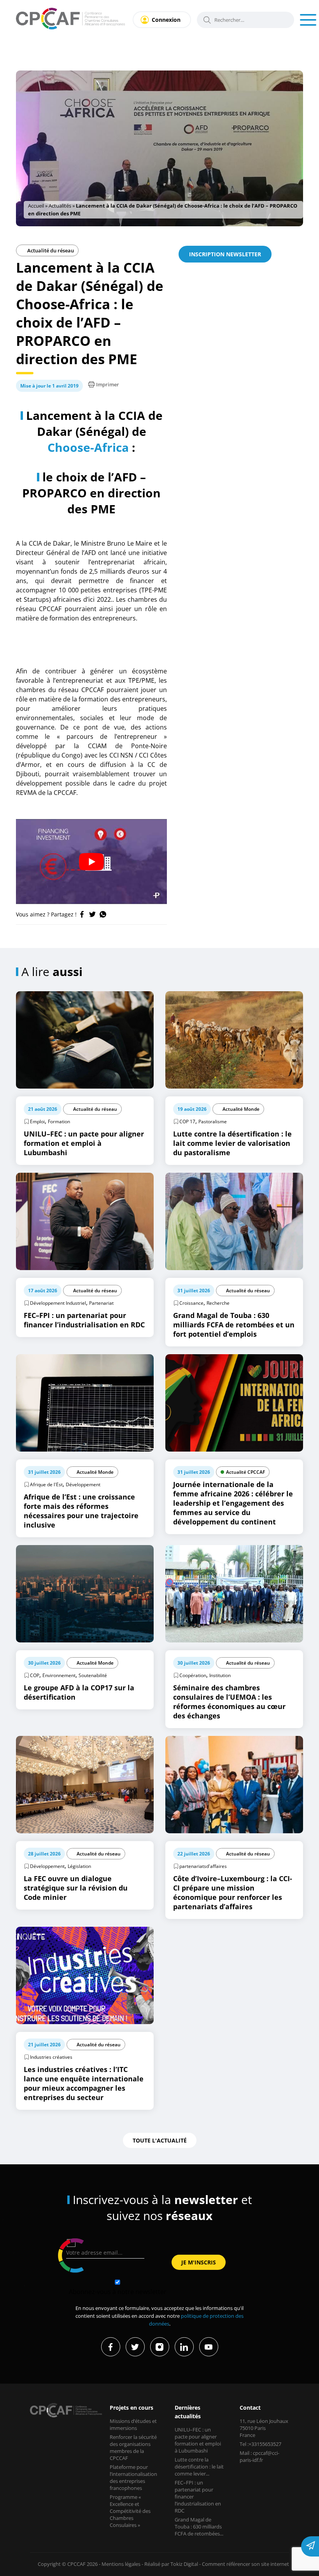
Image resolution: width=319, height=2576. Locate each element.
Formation (59, 1121)
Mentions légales (121, 2564)
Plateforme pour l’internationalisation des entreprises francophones (133, 2477)
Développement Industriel (58, 1303)
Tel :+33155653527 (260, 2444)
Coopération (193, 1675)
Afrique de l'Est (46, 1484)
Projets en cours (131, 2408)
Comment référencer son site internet (245, 2564)
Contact (250, 2408)
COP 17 (187, 1121)
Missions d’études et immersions (133, 2424)
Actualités (60, 206)
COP (35, 1675)
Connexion (166, 20)
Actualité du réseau (50, 250)
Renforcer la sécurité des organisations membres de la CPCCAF (133, 2447)
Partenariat (101, 1303)
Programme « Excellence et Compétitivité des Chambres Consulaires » (130, 2511)
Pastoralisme (213, 1121)
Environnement (59, 1675)
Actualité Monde (241, 1109)
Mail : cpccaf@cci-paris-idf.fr (259, 2456)
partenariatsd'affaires (203, 1866)
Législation (79, 1866)
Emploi (37, 1121)
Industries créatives (51, 2057)
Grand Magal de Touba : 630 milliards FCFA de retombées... (199, 2527)
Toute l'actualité (160, 2140)
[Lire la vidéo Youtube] (91, 862)
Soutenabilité (93, 1675)
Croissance (191, 1303)
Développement (83, 1484)
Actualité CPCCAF (245, 1472)
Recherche (218, 1303)
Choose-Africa (88, 447)
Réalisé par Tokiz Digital (171, 2564)
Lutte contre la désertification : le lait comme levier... (199, 2467)
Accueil (36, 206)
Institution (220, 1675)
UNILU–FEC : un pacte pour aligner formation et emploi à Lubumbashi (198, 2440)
